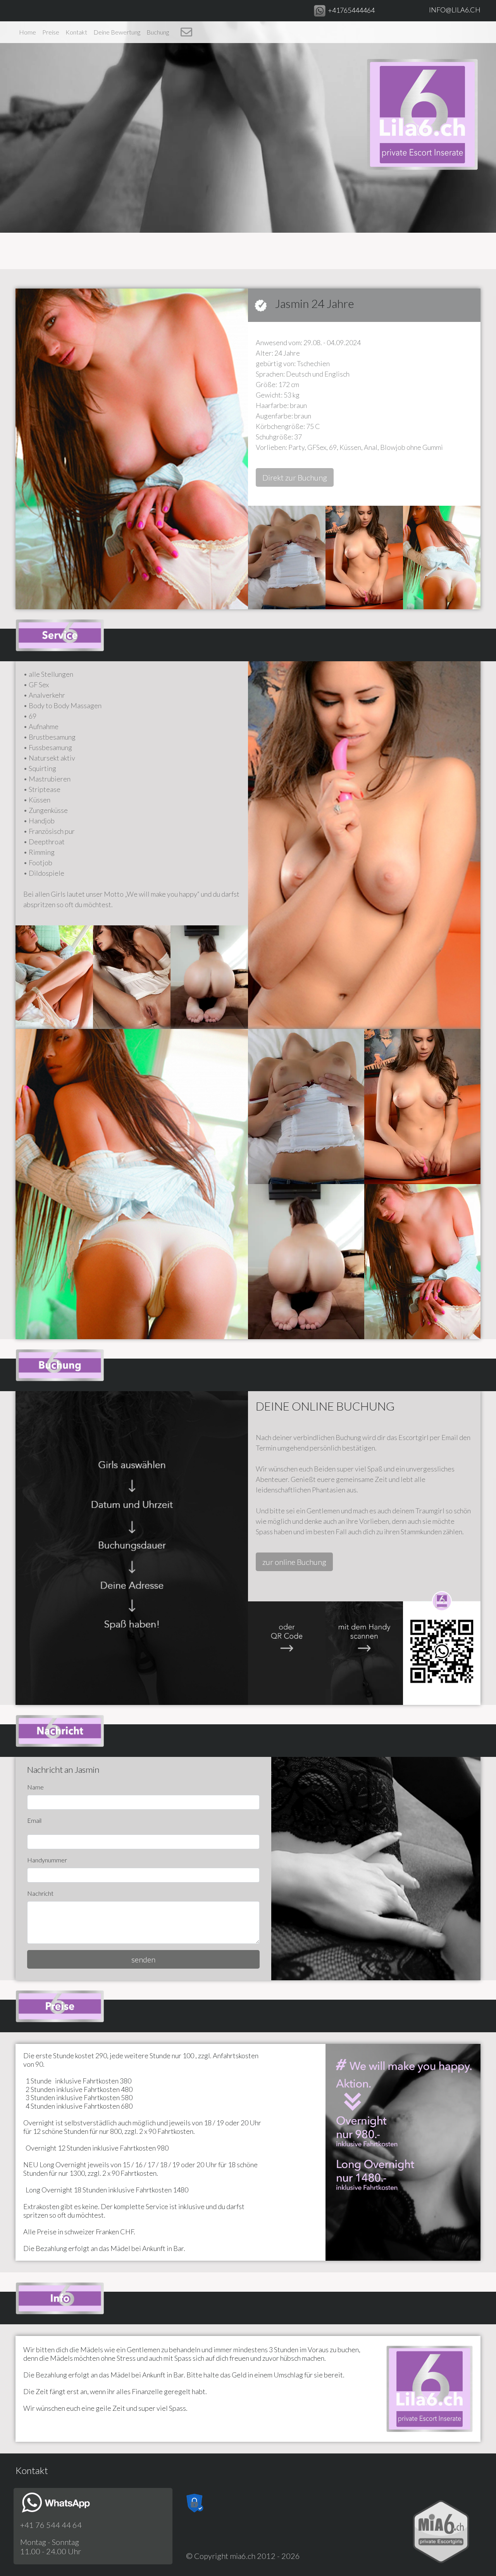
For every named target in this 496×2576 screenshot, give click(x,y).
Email (34, 1820)
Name (35, 1787)
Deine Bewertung (117, 32)
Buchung (158, 32)
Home (28, 32)
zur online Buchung (294, 1562)
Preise (51, 32)
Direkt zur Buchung (295, 477)
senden (143, 1959)
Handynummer (47, 1860)
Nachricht (40, 1893)
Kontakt (76, 32)
